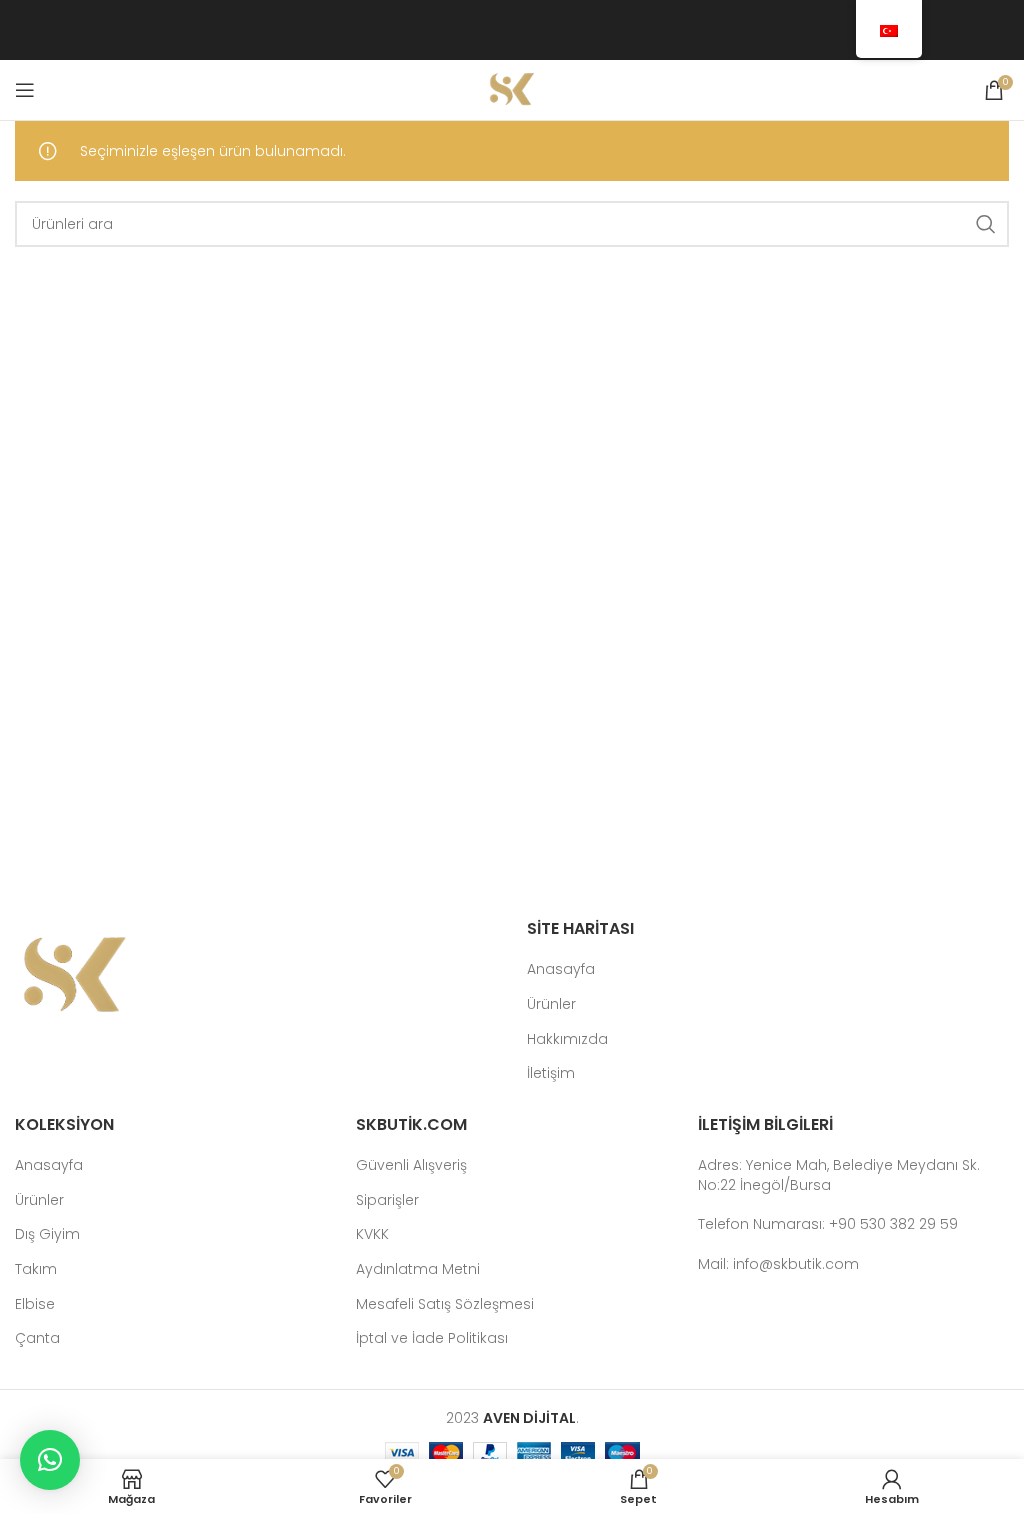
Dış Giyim (47, 1234)
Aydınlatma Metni (418, 1269)
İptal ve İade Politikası (432, 1338)
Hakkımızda (567, 1039)
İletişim (551, 1073)
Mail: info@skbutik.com (778, 1264)
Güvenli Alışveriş (411, 1165)
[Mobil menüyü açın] (25, 90)
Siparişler (387, 1200)
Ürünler (551, 1004)
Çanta (37, 1338)
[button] (50, 1460)
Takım (36, 1269)
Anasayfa (561, 969)
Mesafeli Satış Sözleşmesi (445, 1304)
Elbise (35, 1304)
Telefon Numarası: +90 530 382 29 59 (828, 1224)
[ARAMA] (986, 224)
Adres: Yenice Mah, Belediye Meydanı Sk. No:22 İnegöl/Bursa (839, 1175)
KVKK (372, 1234)
